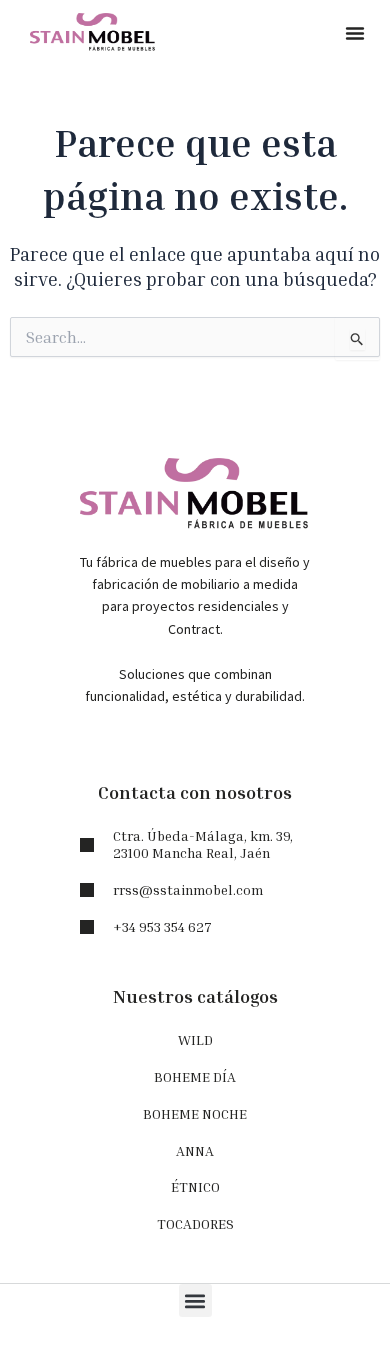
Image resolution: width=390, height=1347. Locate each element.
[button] (355, 33)
